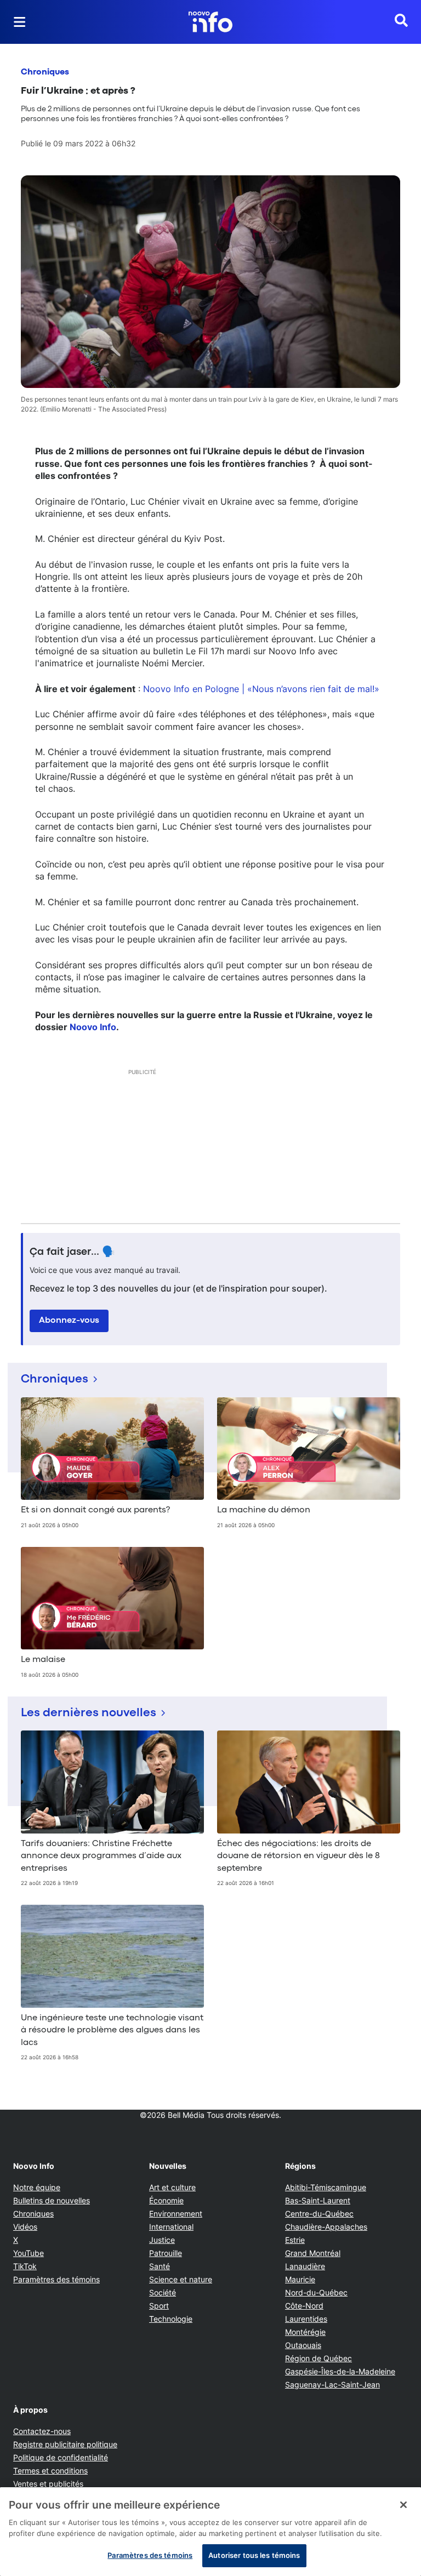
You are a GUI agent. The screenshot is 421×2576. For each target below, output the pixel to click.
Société (163, 2292)
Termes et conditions (50, 2471)
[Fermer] (403, 2505)
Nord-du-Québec (316, 2292)
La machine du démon (264, 1510)
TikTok (25, 2266)
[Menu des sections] (20, 22)
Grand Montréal (313, 2253)
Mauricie (300, 2279)
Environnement (176, 2214)
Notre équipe (37, 2187)
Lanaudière (305, 2266)
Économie (166, 2200)
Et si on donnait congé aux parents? (95, 1510)
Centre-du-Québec (319, 2214)
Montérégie (305, 2332)
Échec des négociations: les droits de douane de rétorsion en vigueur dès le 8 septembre (298, 1856)
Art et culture (172, 2187)
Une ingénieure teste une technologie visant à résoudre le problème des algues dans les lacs (112, 2030)
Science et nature (181, 2279)
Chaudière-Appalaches (326, 2227)
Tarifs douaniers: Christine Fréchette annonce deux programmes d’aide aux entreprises (101, 1856)
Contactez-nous (42, 2431)
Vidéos (25, 2227)
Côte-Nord (304, 2306)
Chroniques (45, 72)
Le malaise (43, 1660)
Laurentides (306, 2319)
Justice (162, 2240)
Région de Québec (318, 2358)
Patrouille (166, 2253)
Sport (159, 2306)
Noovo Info (93, 1027)
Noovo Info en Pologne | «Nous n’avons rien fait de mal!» (261, 689)
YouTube (29, 2253)
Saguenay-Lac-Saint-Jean (332, 2384)
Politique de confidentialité (61, 2457)
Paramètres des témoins (56, 2280)
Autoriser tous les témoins (254, 2555)
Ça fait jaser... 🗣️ (72, 1252)
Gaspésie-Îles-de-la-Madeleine (340, 2371)
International (171, 2227)
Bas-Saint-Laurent (318, 2200)
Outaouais (303, 2345)
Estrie (295, 2240)
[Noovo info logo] (210, 22)
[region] (210, 2532)
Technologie (171, 2319)
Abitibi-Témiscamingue (326, 2187)
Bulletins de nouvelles (52, 2200)
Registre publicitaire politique (65, 2444)
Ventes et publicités (48, 2484)
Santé (160, 2266)
